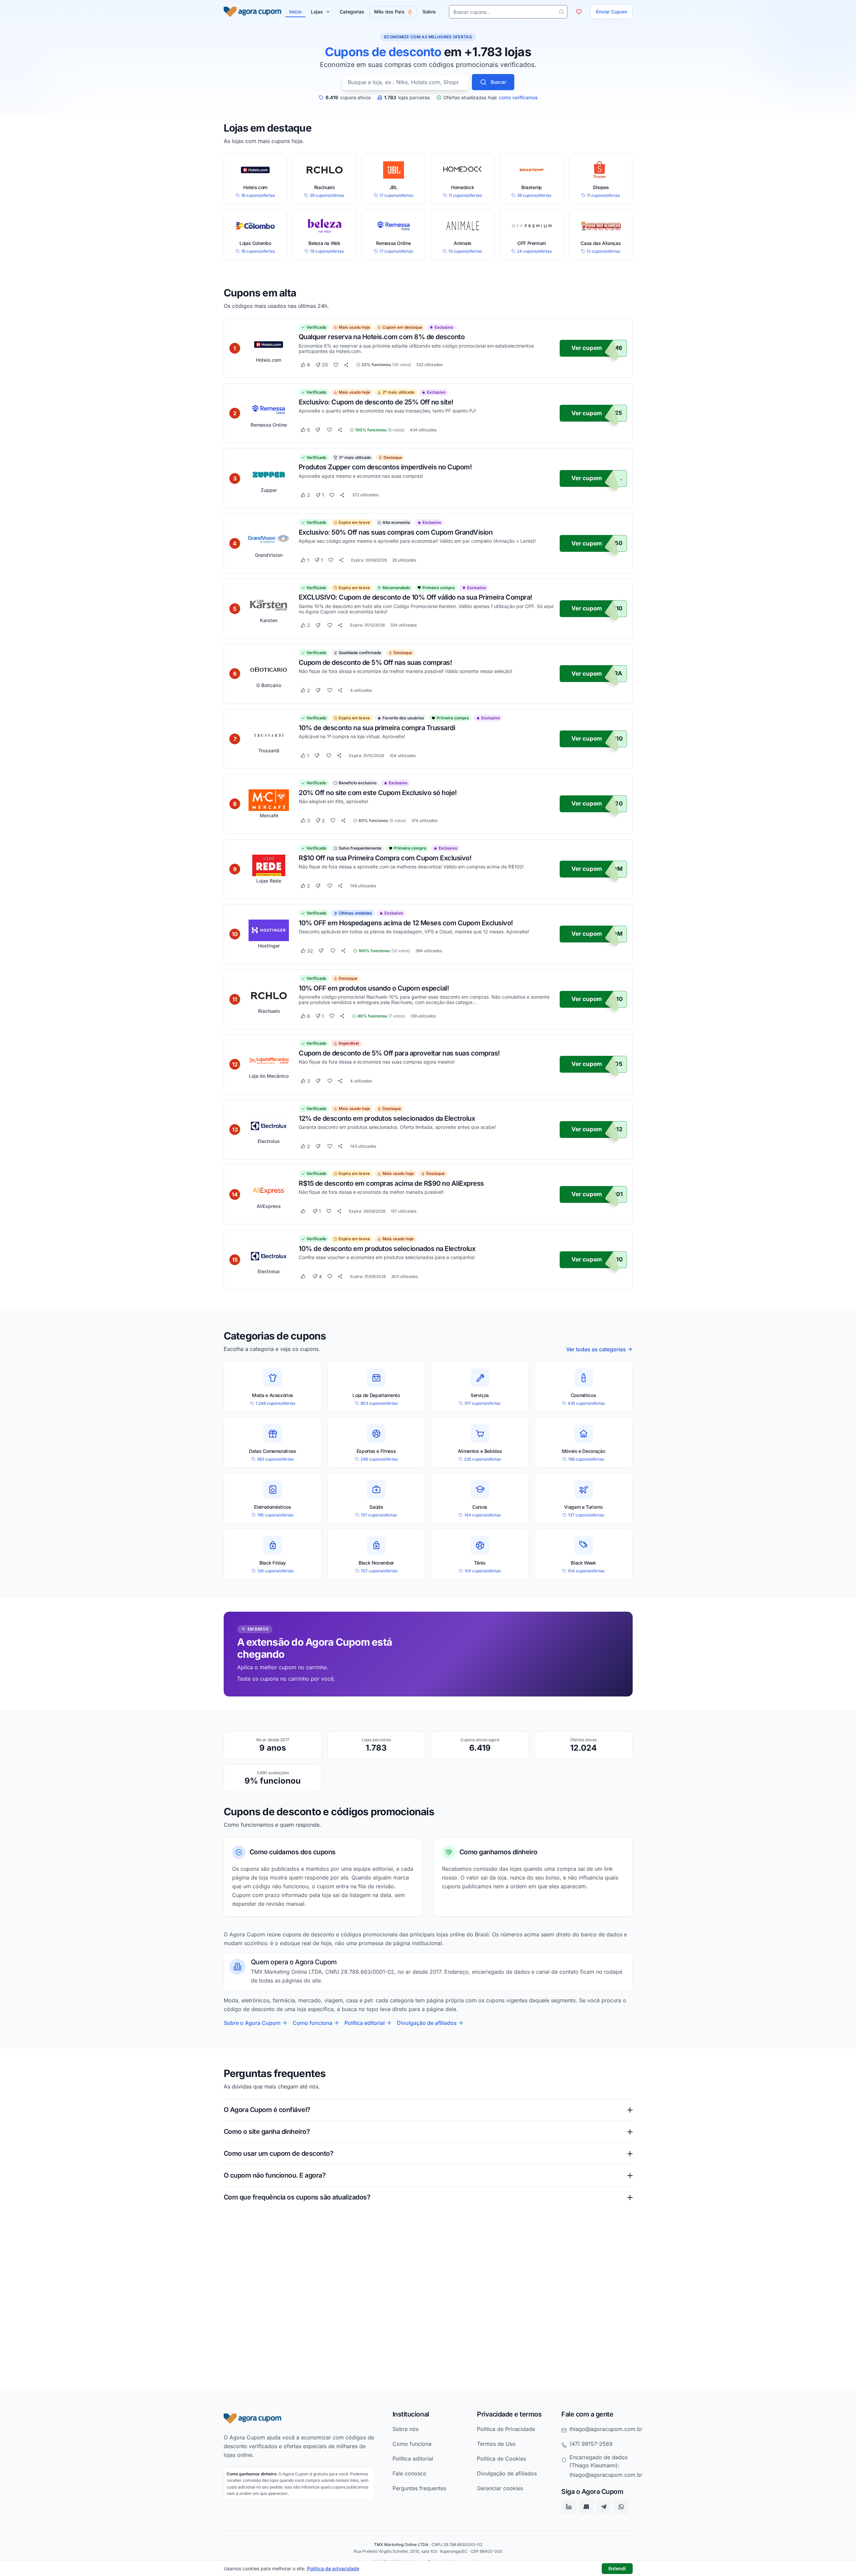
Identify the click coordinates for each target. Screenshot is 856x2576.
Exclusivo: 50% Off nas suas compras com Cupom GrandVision (396, 532)
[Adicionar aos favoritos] (336, 365)
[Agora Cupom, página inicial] (252, 12)
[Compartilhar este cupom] (346, 365)
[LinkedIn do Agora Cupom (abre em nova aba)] (569, 2507)
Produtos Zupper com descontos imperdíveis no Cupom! (385, 467)
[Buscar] (561, 12)
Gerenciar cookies (500, 2488)
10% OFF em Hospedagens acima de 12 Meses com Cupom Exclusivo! (406, 923)
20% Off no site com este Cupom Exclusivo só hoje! (378, 793)
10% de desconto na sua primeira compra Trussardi (377, 727)
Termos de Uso (496, 2444)
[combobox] (406, 82)
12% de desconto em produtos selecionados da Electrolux (387, 1118)
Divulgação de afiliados (427, 2023)
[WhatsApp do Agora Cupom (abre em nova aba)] (621, 2507)
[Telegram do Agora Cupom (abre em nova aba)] (604, 2507)
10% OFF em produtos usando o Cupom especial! (374, 988)
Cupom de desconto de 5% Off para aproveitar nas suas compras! (399, 1053)
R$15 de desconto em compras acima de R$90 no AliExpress (391, 1183)
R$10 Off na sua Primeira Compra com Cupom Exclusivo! (385, 858)
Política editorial (365, 2023)
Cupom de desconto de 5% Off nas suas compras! (375, 663)
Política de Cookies (501, 2459)
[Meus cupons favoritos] (579, 12)
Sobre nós (405, 2429)
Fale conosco (410, 2473)
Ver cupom (587, 348)
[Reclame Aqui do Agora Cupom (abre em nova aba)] (586, 2507)
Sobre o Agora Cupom (252, 2023)
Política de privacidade (333, 2568)
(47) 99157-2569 (591, 2444)
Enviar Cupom (611, 12)
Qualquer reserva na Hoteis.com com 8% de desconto (382, 337)
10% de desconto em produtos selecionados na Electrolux (387, 1248)
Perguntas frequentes (419, 2488)
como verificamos (518, 98)
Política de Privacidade (506, 2429)
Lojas (317, 12)
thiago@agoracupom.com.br (606, 2429)
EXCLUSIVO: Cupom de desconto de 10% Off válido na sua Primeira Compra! (415, 597)
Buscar (498, 82)
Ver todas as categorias (596, 1349)
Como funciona (312, 2023)
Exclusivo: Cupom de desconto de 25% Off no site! (376, 402)
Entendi (617, 2568)
